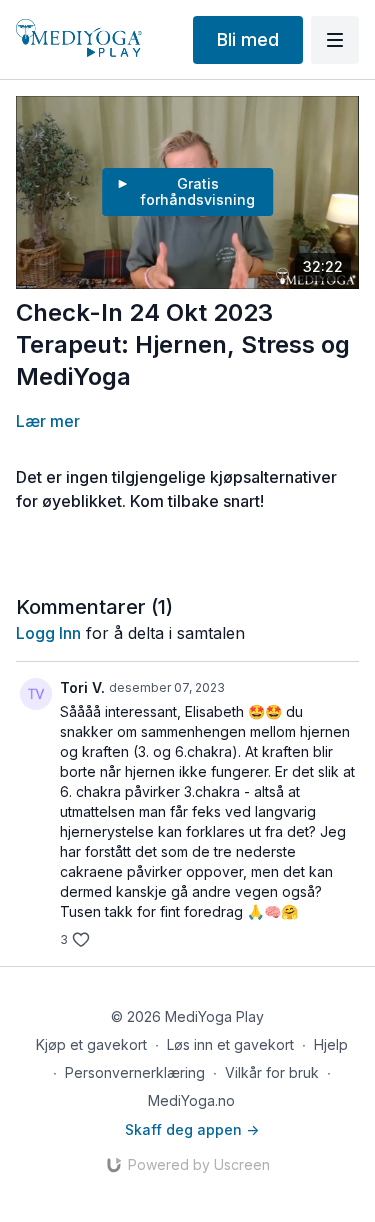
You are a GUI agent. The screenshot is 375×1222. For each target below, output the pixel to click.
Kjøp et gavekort (91, 1044)
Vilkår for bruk (272, 1072)
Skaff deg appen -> (192, 1129)
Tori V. (82, 687)
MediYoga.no (191, 1100)
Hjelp (331, 1044)
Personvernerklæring (135, 1072)
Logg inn (48, 633)
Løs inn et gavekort (230, 1044)
